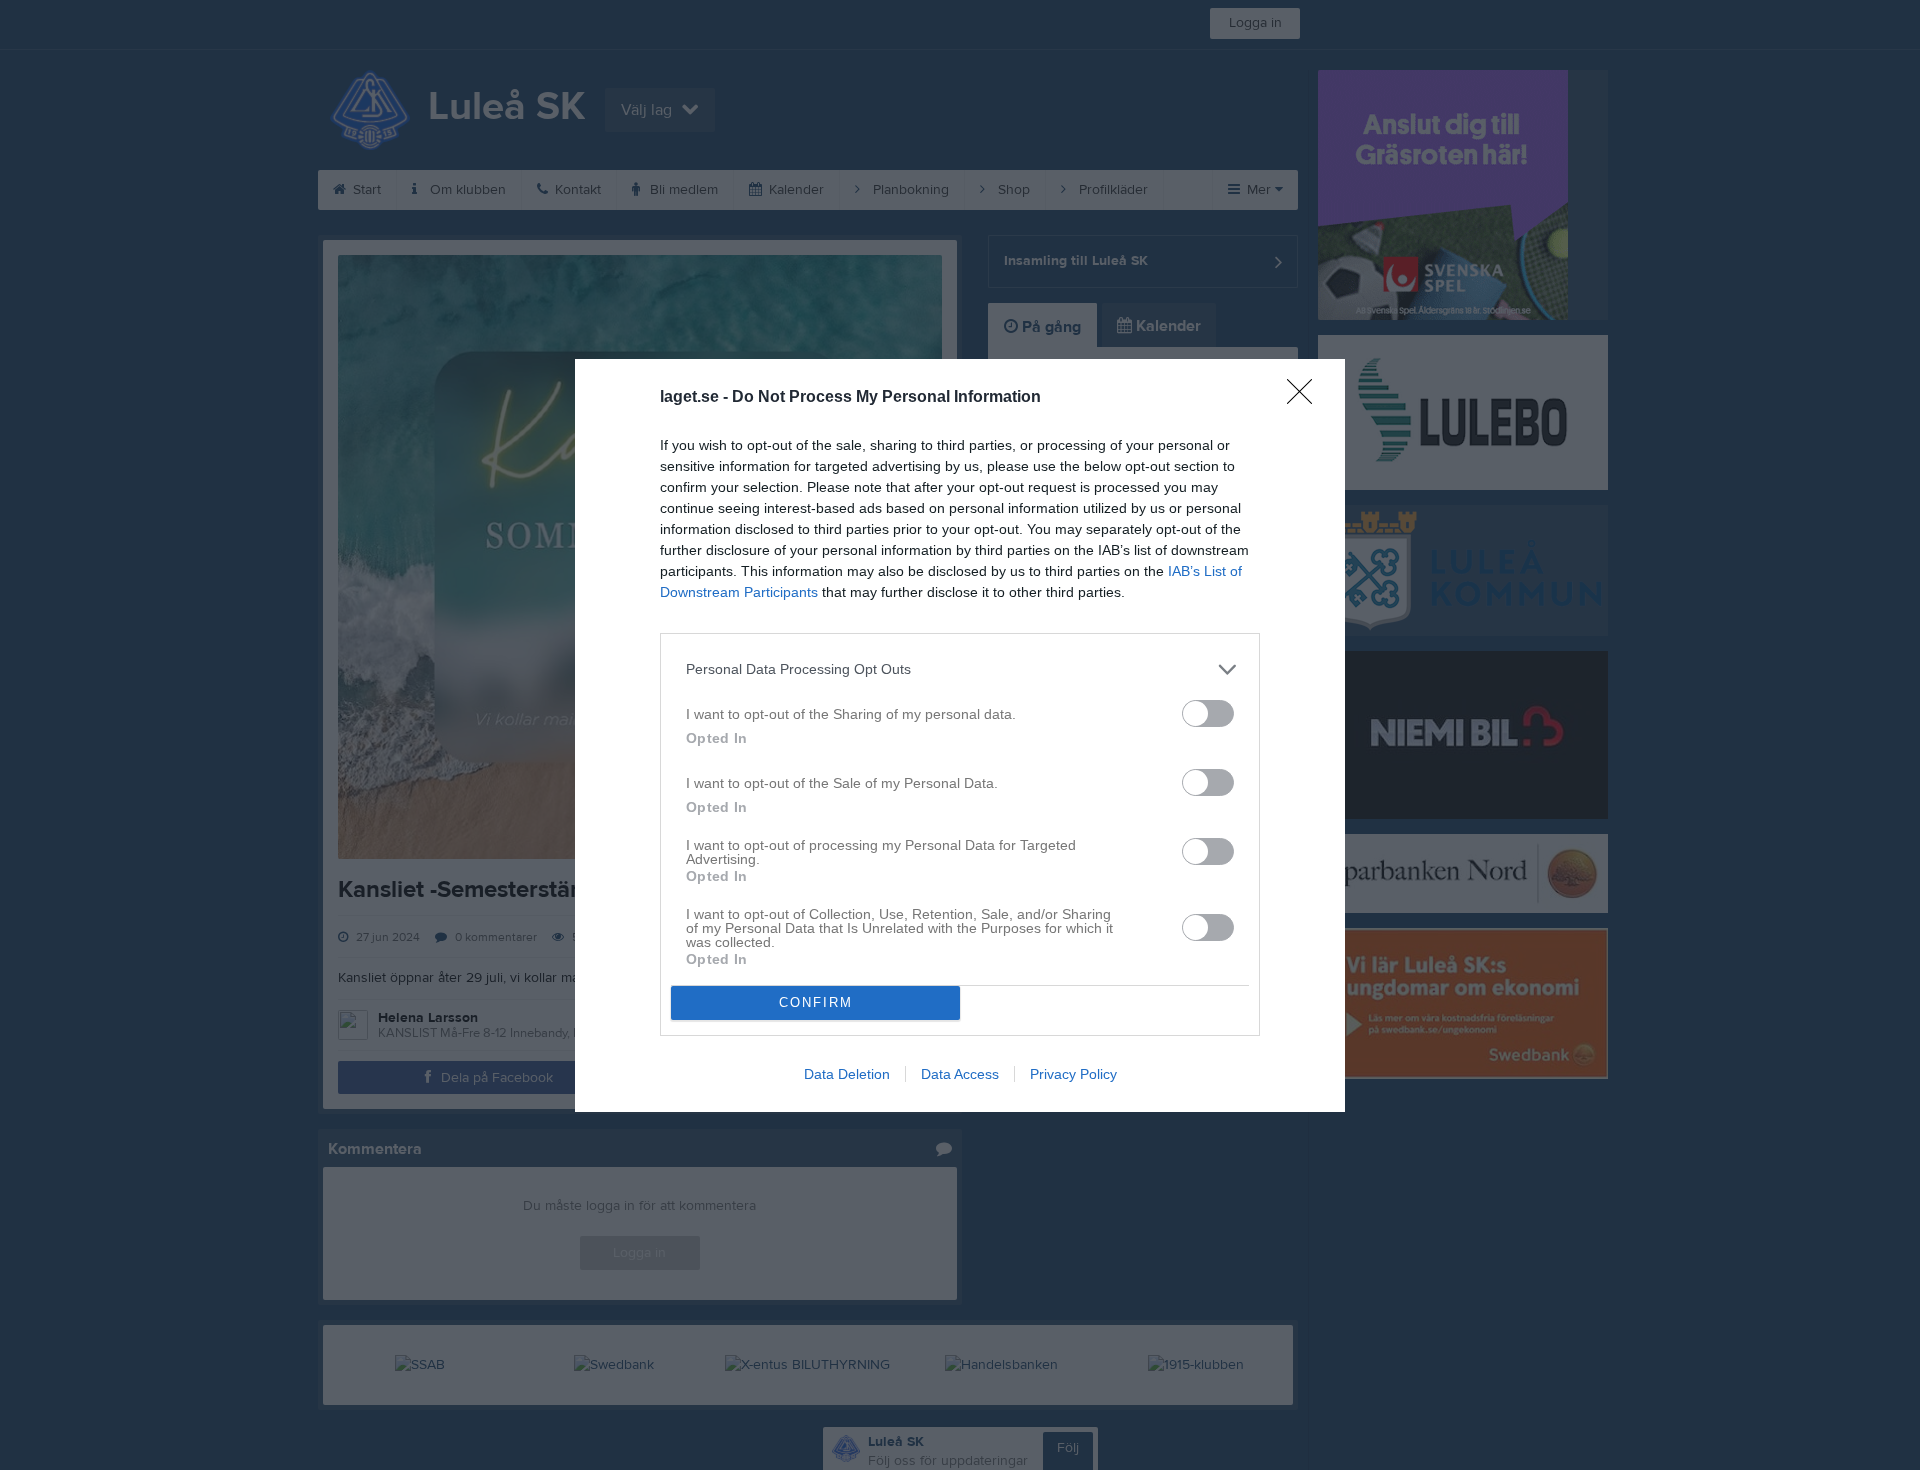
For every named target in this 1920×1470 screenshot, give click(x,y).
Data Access (960, 1074)
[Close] (1306, 398)
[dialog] (960, 735)
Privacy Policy (1073, 1074)
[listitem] (960, 669)
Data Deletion (847, 1074)
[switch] (1208, 713)
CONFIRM (816, 1002)
